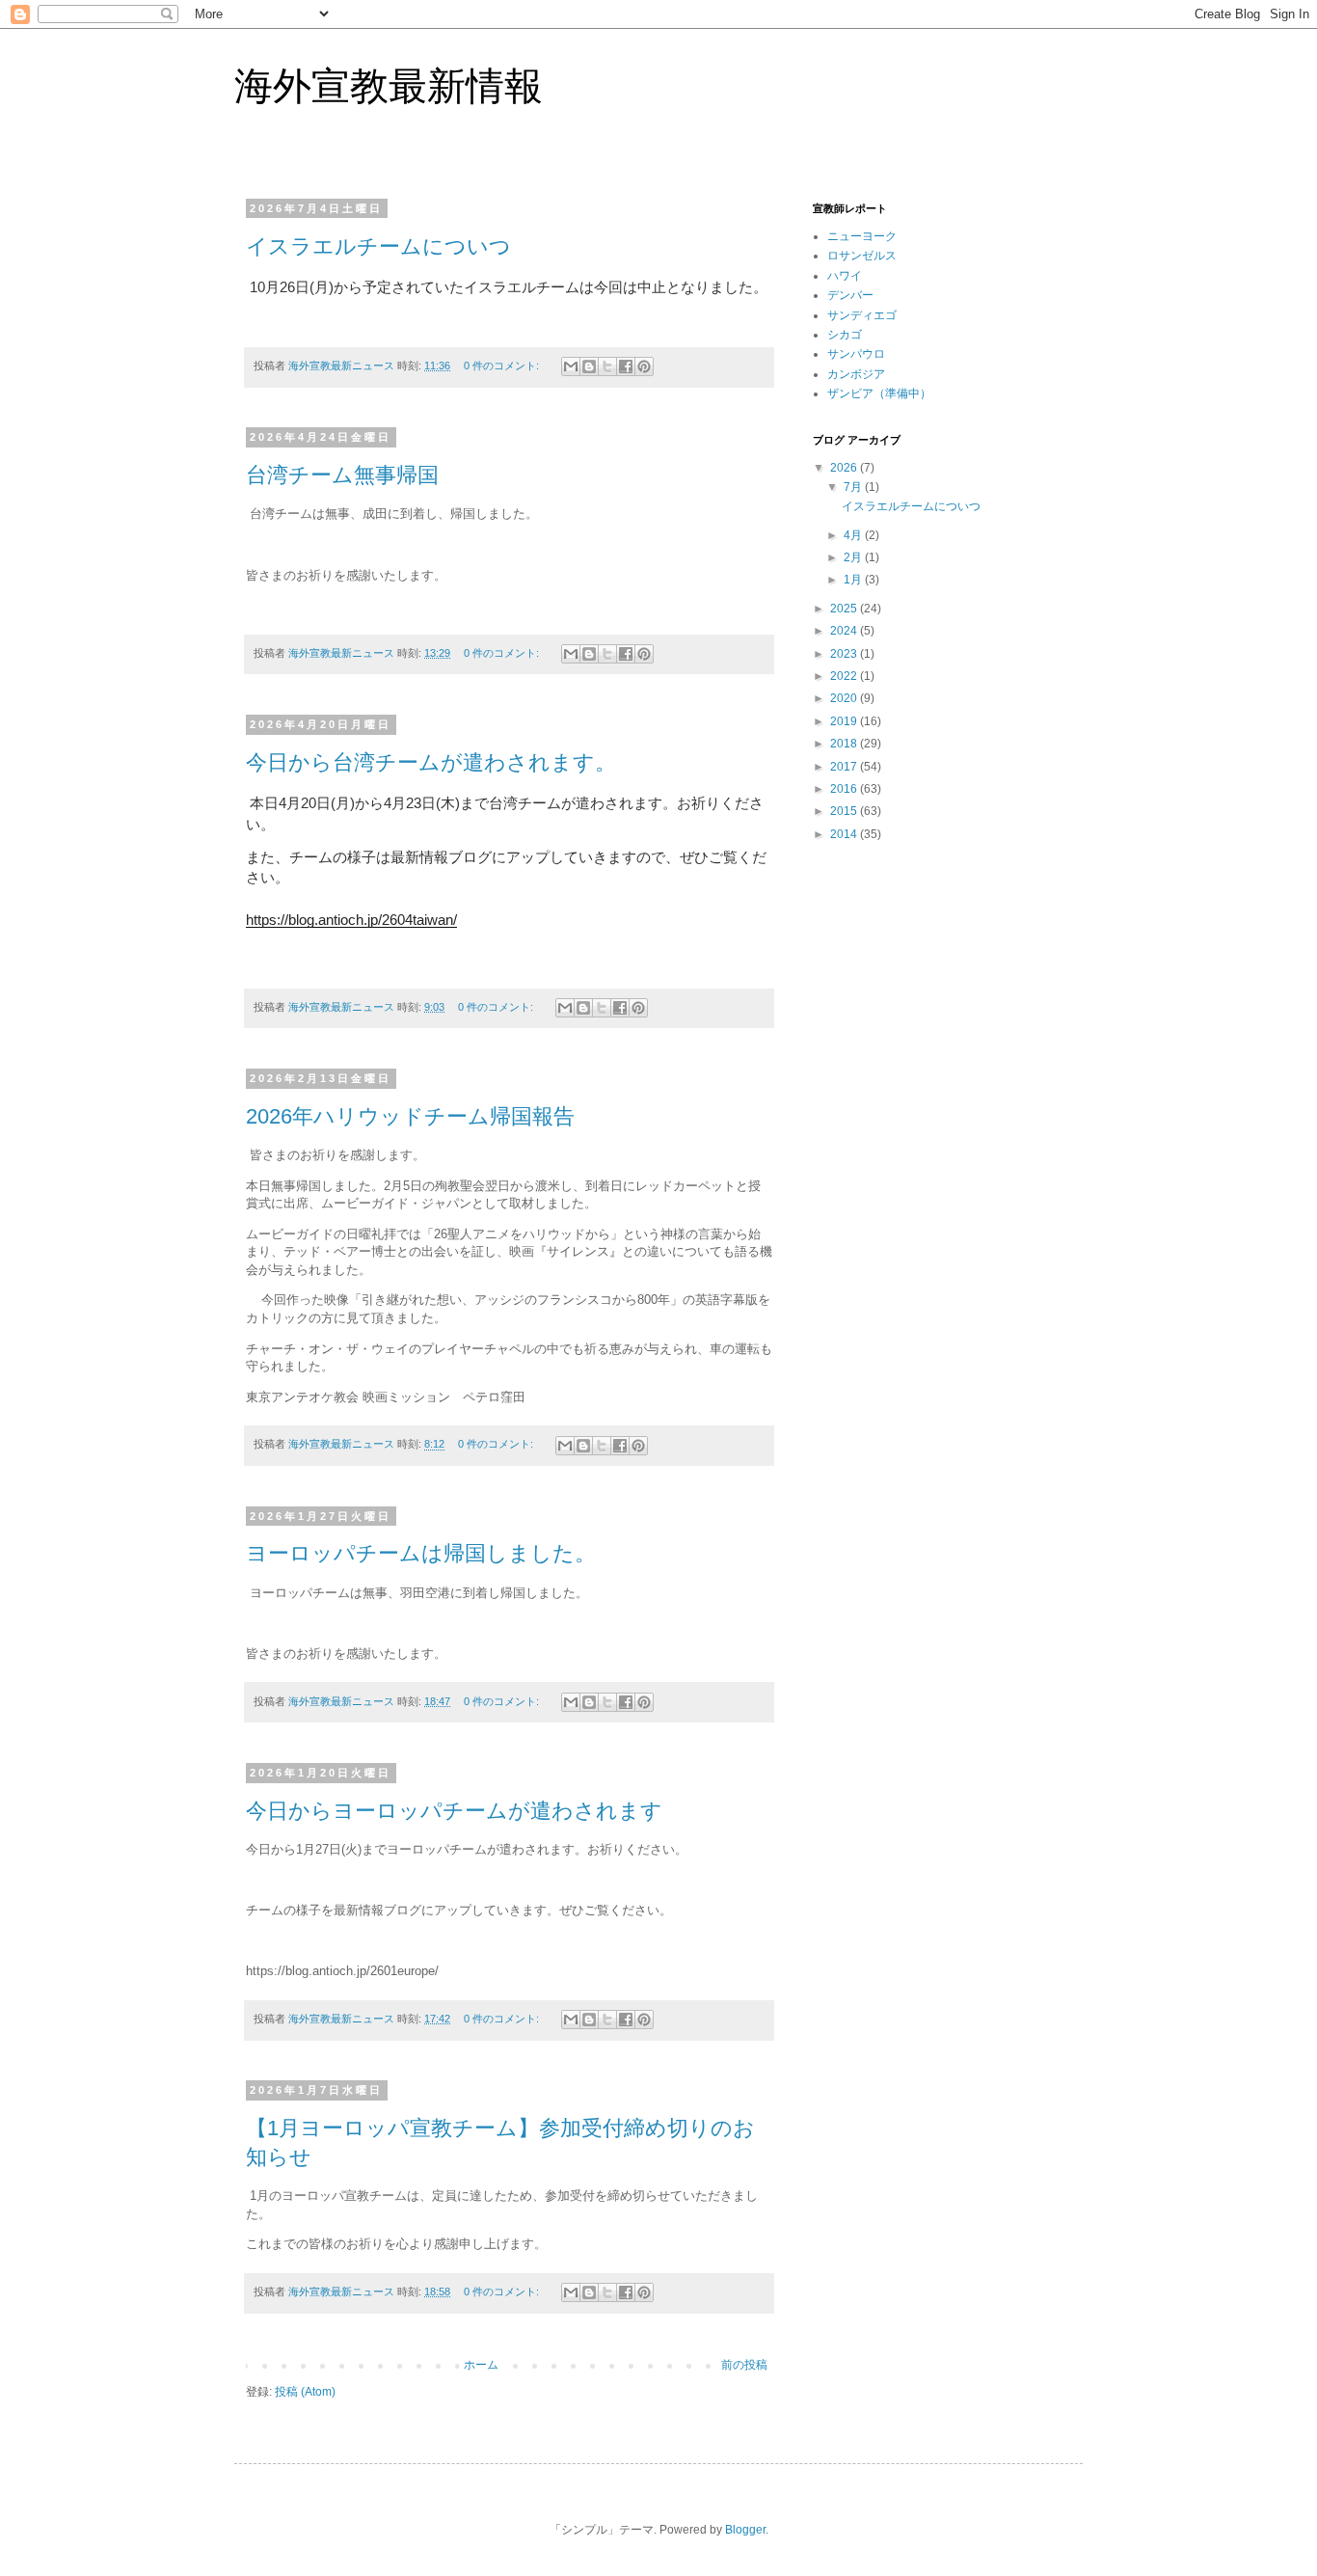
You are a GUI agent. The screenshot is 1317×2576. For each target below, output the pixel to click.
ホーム (481, 2365)
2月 (854, 557)
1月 (854, 580)
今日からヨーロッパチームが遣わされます (454, 1811)
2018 (845, 744)
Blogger (745, 2530)
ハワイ (845, 276)
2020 (845, 698)
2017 (845, 767)
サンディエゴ (862, 315)
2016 (845, 789)
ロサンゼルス (862, 256)
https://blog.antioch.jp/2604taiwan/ (351, 920)
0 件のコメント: (503, 366)
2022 (845, 676)
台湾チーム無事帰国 (342, 475)
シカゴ (845, 335)
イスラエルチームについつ (378, 246)
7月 (854, 487)
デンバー (850, 295)
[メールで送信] (571, 366)
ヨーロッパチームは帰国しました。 (421, 1553)
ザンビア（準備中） (879, 393)
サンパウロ (856, 354)
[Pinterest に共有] (644, 366)
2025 (845, 609)
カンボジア (856, 374)
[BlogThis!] (589, 366)
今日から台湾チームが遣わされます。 (431, 762)
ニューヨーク (862, 236)
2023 (845, 654)
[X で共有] (607, 366)
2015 (845, 811)
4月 (854, 535)
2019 (845, 721)
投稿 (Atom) (305, 2392)
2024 (845, 631)
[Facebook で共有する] (626, 366)
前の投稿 (744, 2365)
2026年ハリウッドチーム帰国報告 (410, 1116)
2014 (845, 834)
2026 (845, 468)
